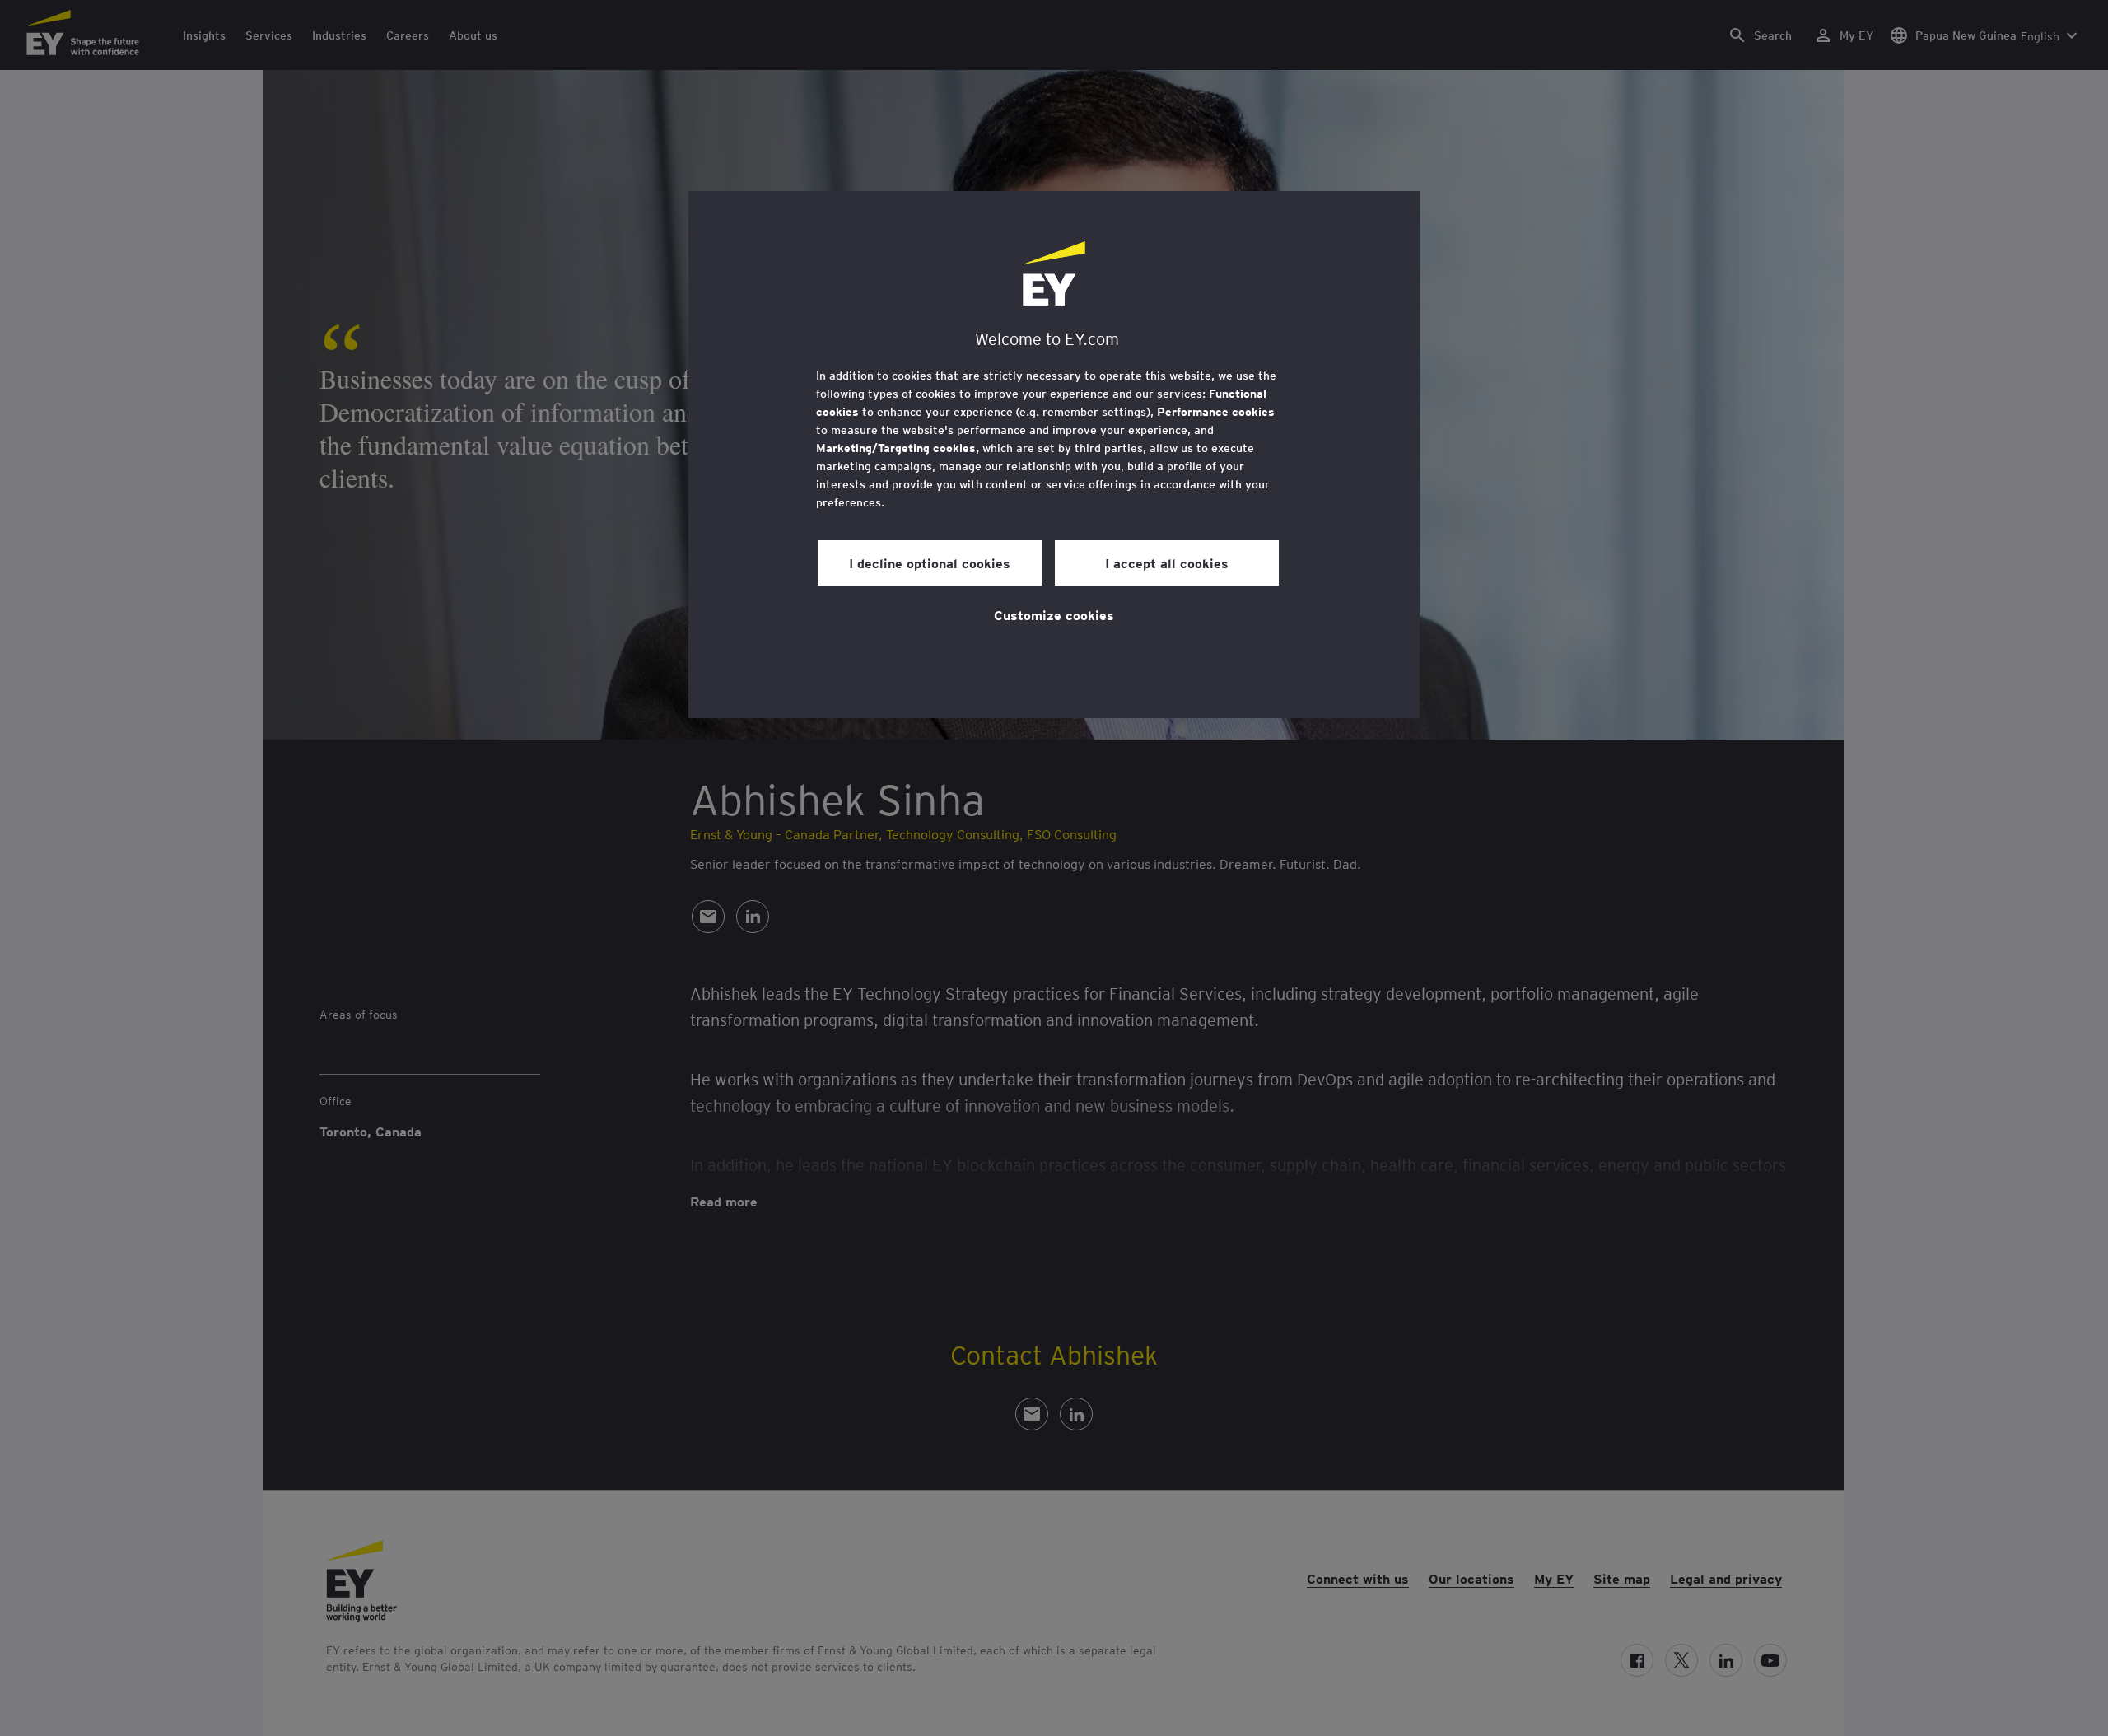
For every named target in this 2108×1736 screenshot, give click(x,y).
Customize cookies (1054, 614)
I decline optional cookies (930, 562)
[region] (1054, 455)
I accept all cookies (1167, 562)
